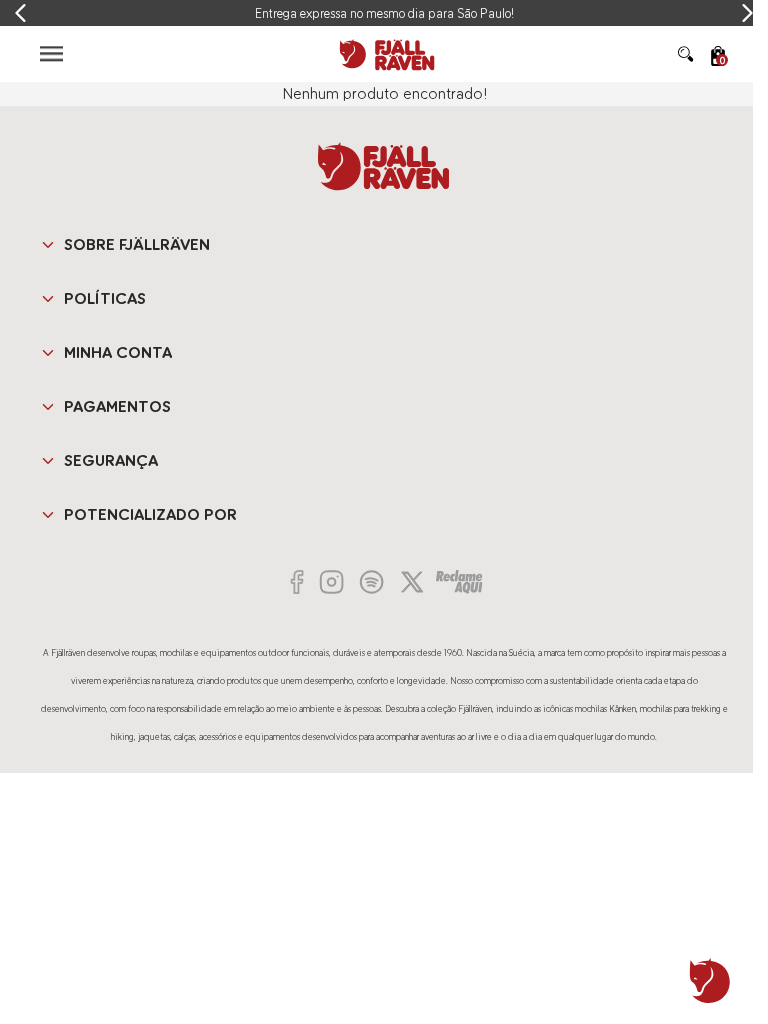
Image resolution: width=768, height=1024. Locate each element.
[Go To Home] (384, 54)
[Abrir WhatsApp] (710, 981)
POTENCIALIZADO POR (150, 514)
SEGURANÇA (111, 460)
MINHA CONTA (118, 352)
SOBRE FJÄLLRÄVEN (137, 244)
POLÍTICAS (105, 298)
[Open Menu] (51, 53)
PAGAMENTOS (117, 406)
